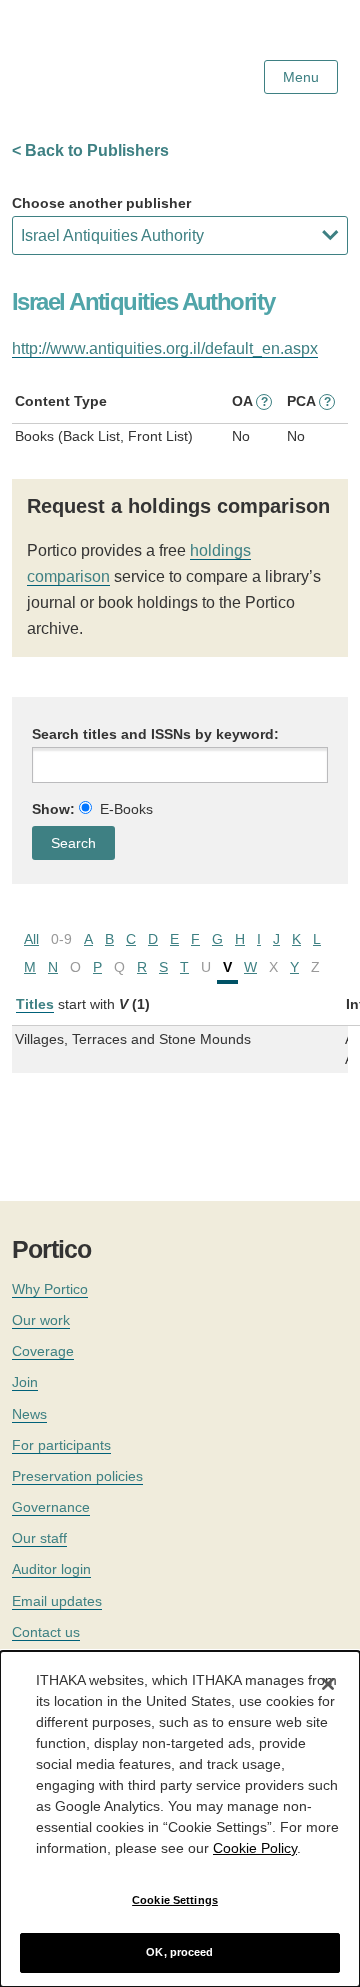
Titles (35, 1004)
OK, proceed (179, 1952)
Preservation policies (77, 1476)
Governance (51, 1507)
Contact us (46, 1632)
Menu (301, 77)
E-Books (126, 809)
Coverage (43, 1351)
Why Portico (50, 1289)
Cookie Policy (255, 1848)
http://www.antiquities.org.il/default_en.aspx (165, 348)
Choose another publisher (101, 203)
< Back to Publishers (90, 150)
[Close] (328, 1684)
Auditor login (51, 1569)
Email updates (57, 1601)
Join (25, 1382)
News (29, 1414)
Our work (41, 1320)
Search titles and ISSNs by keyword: (155, 734)
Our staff (39, 1538)
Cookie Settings (175, 1900)
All (31, 939)
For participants (61, 1445)
